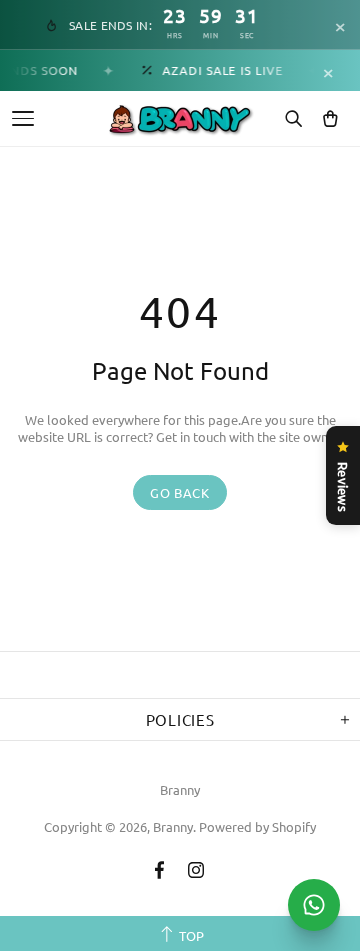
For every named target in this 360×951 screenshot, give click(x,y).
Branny (180, 789)
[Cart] (330, 119)
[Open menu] (23, 118)
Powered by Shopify (257, 826)
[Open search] (293, 119)
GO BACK (180, 492)
